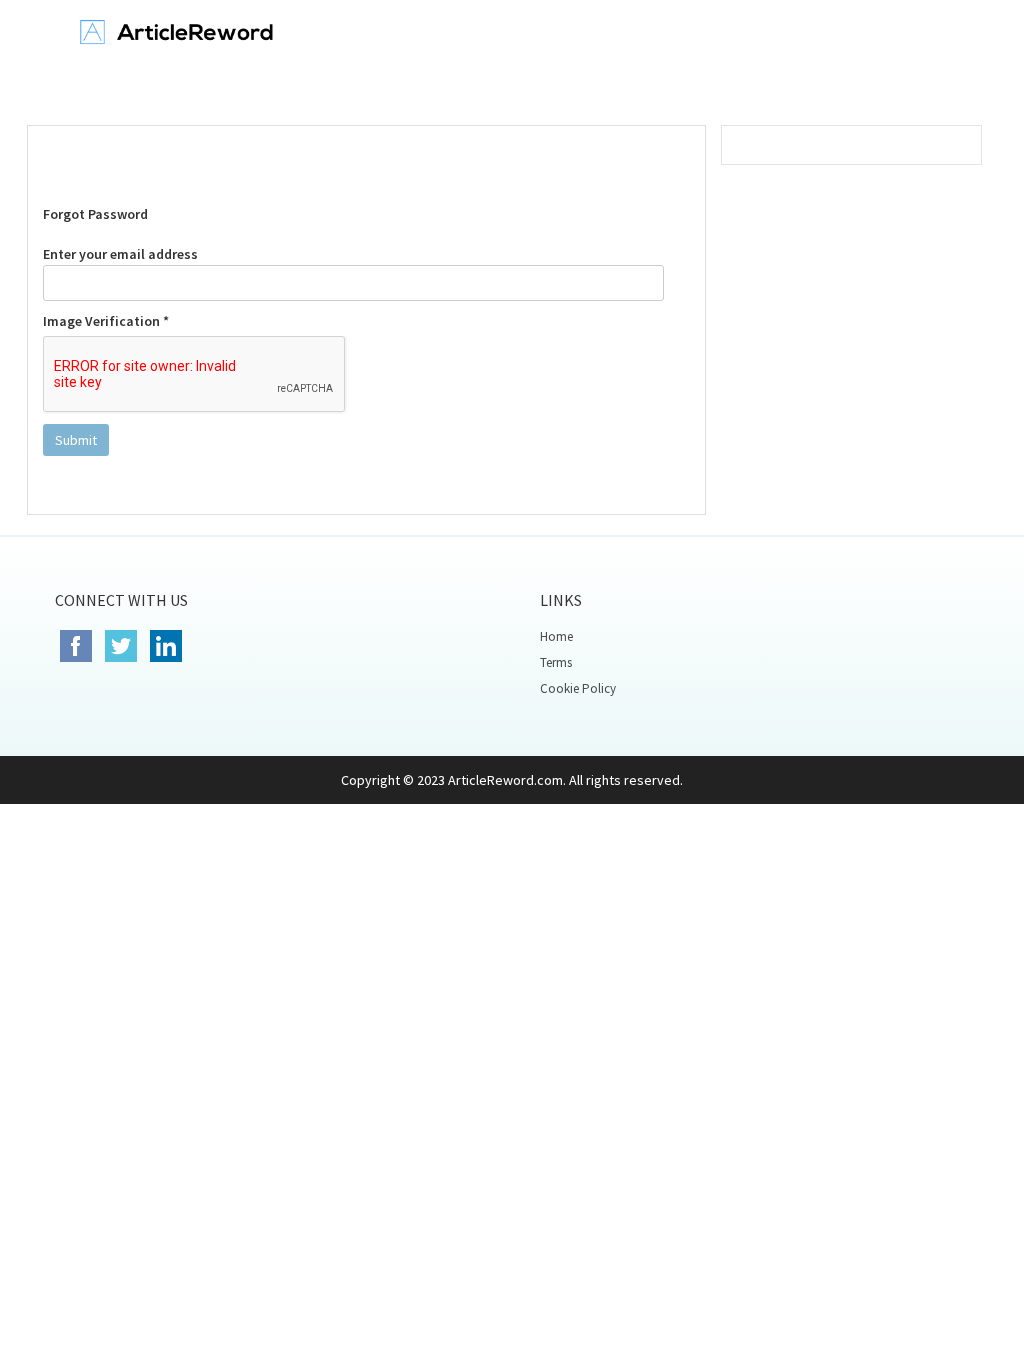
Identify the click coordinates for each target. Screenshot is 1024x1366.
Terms (556, 662)
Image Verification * (106, 321)
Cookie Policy (578, 688)
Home (556, 636)
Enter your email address (120, 254)
